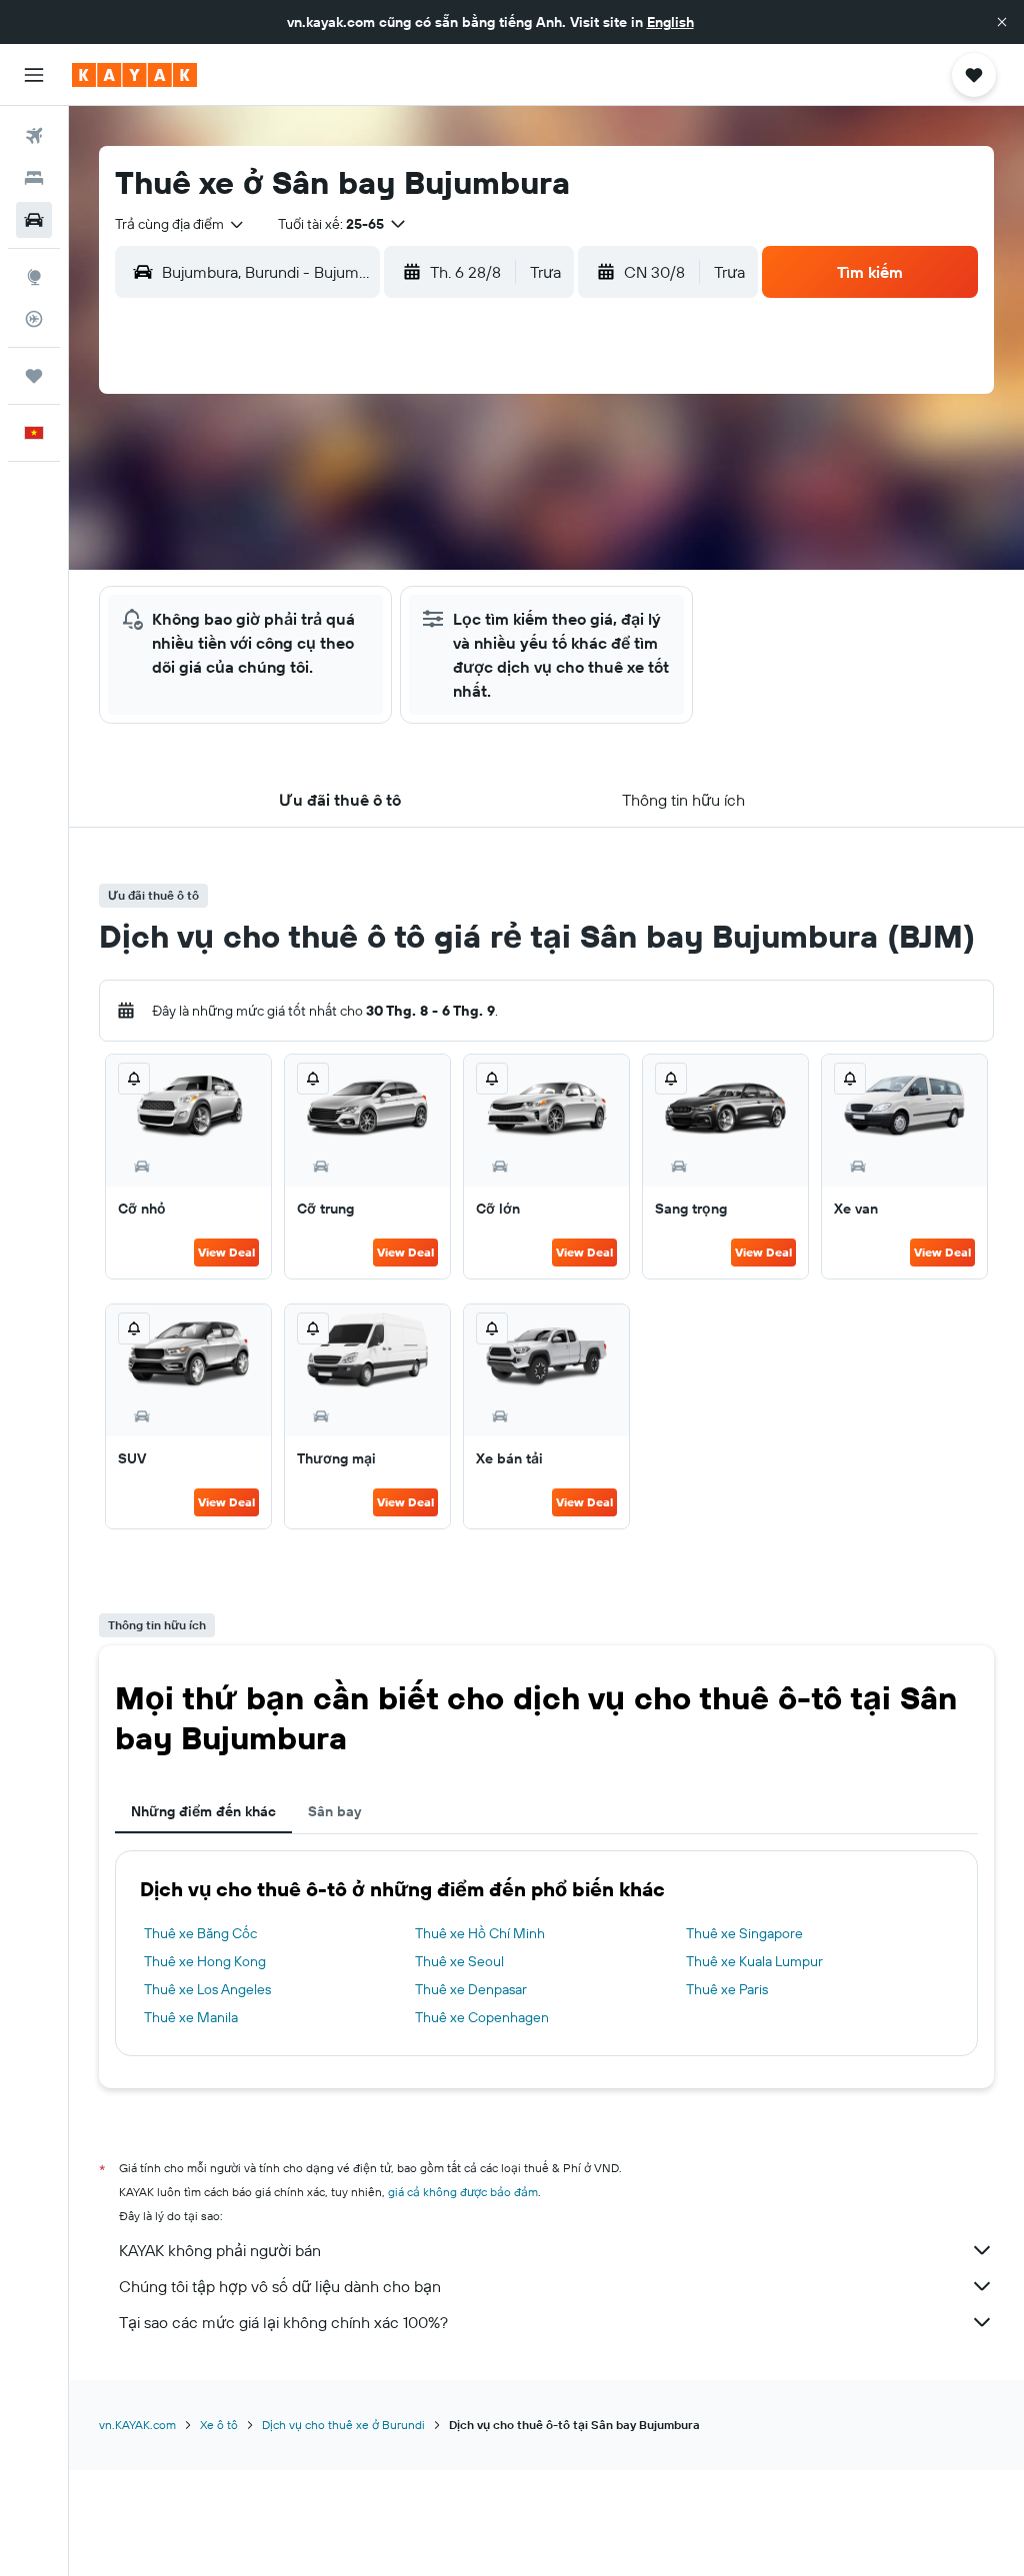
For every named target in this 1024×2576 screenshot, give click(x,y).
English (670, 22)
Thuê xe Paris (727, 1989)
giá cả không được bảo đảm (463, 2192)
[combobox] (180, 224)
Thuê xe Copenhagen (482, 2017)
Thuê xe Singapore (744, 1933)
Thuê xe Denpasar (471, 1989)
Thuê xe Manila (191, 2017)
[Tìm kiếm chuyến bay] (34, 136)
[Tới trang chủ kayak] (134, 75)
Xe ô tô (219, 2425)
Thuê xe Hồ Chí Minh (480, 1933)
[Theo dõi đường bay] (34, 319)
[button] (1002, 22)
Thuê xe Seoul (459, 1961)
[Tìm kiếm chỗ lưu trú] (34, 178)
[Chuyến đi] (34, 376)
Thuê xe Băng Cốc (200, 1933)
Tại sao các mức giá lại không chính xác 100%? (283, 2322)
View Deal (226, 1252)
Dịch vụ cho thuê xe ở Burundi (343, 2425)
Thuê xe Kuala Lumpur (754, 1961)
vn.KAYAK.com (137, 2425)
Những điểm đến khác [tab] (203, 1811)
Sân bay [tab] (334, 1811)
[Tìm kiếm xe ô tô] (34, 220)
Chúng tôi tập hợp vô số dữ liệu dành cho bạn (280, 2286)
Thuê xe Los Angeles (207, 1989)
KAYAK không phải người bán (220, 2250)
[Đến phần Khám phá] (34, 277)
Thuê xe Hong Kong (205, 1961)
